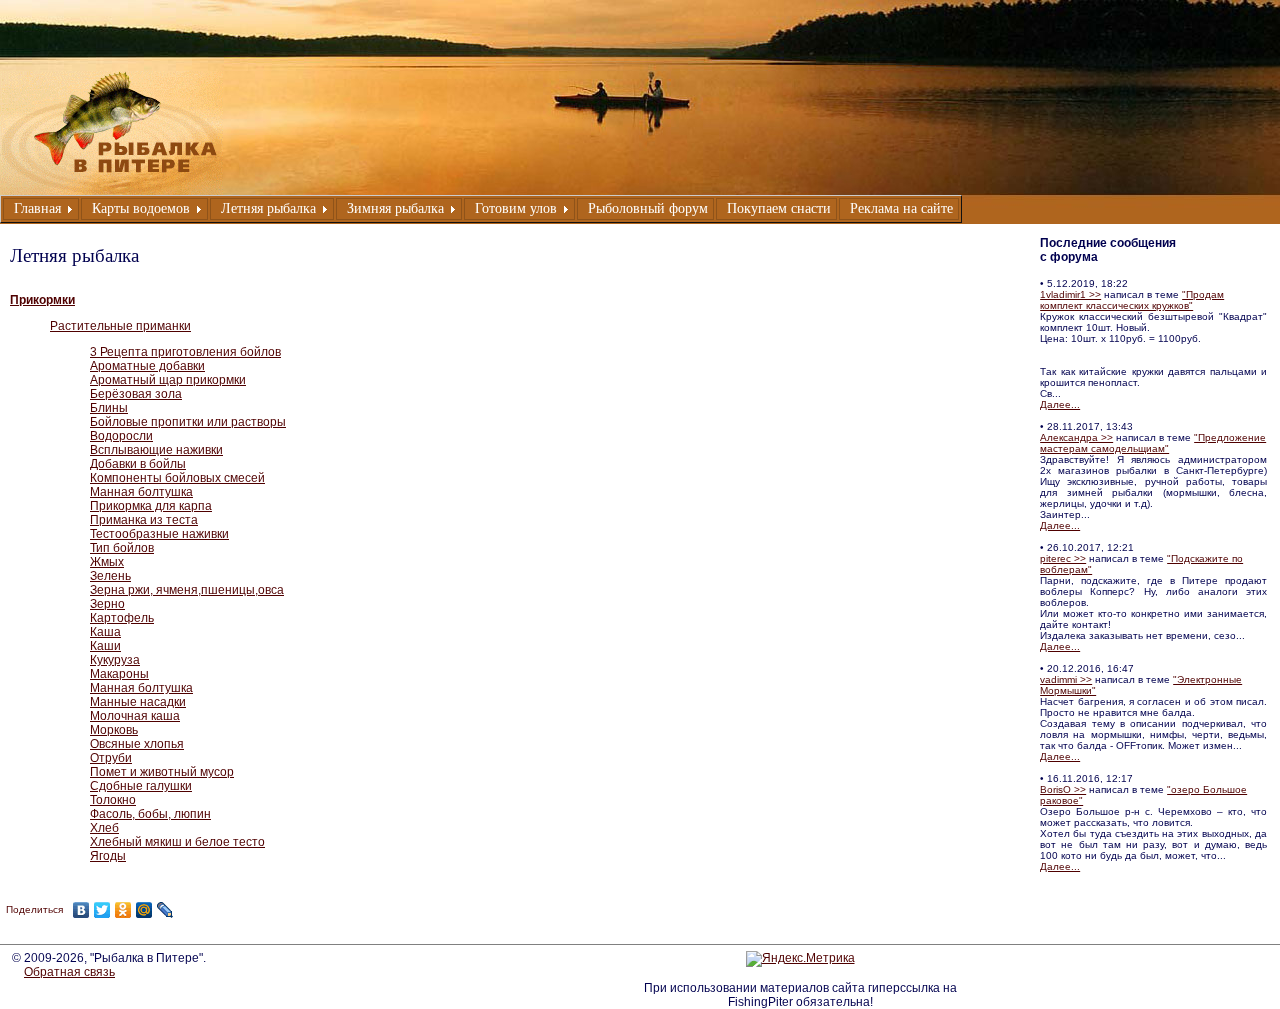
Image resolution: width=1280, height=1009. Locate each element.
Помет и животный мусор (162, 772)
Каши (105, 646)
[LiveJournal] (165, 910)
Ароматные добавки (147, 366)
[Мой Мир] (144, 910)
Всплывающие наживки (156, 450)
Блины (109, 408)
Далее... (1060, 404)
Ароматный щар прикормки (168, 380)
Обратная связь (69, 972)
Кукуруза (115, 660)
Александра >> (1076, 437)
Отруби (111, 758)
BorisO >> (1063, 789)
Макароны (119, 674)
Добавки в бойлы (138, 464)
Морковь (114, 730)
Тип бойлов (122, 548)
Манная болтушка (141, 492)
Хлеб (104, 828)
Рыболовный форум (648, 208)
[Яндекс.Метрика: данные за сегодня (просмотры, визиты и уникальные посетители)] (800, 959)
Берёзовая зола (136, 394)
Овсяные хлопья (137, 744)
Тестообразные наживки (159, 534)
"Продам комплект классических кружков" (1132, 300)
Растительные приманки (120, 326)
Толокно (113, 800)
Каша (105, 632)
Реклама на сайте (901, 208)
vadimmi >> (1066, 679)
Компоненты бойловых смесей (177, 478)
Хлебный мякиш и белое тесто (177, 842)
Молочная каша (135, 716)
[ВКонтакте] (81, 910)
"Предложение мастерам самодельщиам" (1153, 443)
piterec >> (1063, 558)
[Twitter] (102, 910)
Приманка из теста (144, 520)
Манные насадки (138, 702)
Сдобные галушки (141, 786)
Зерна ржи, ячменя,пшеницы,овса (187, 590)
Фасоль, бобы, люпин (150, 814)
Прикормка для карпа (151, 506)
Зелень (110, 576)
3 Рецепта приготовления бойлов (185, 352)
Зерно (107, 604)
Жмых (107, 562)
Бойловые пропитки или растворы (188, 422)
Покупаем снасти (779, 208)
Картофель (122, 618)
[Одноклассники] (123, 910)
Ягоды (108, 856)
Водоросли (121, 436)
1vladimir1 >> (1070, 294)
